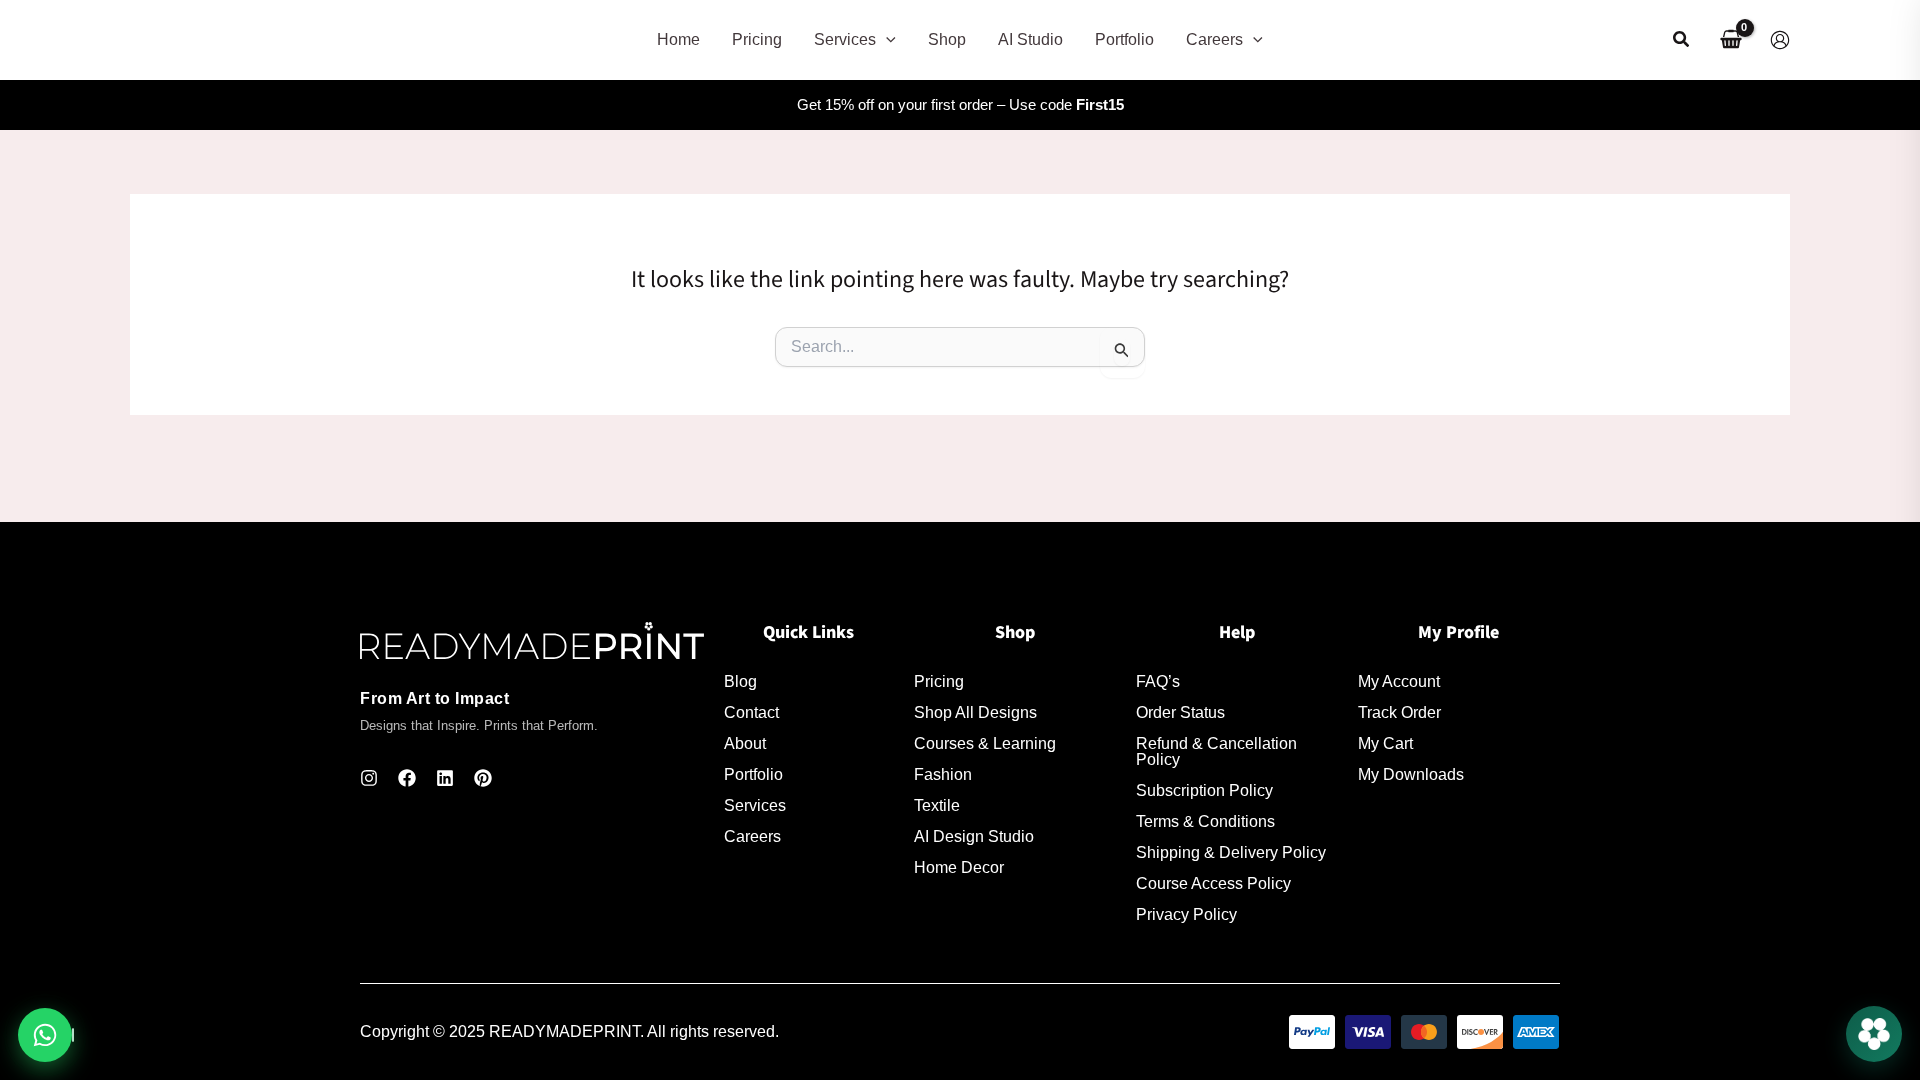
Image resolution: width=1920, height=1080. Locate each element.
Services (755, 806)
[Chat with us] (1874, 1034)
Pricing (939, 682)
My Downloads (1411, 775)
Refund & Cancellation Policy (1216, 752)
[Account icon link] (1780, 40)
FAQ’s (1158, 682)
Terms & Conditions (1205, 822)
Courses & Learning (985, 744)
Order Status (1180, 713)
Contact (751, 713)
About (745, 744)
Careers (752, 837)
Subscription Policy (1204, 791)
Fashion (943, 775)
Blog (740, 682)
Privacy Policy (1186, 915)
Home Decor (959, 868)
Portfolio (753, 775)
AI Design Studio (974, 837)
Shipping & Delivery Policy (1231, 853)
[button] (886, 40)
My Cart (1385, 744)
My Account (1399, 682)
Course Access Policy (1213, 884)
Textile (937, 806)
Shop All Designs (975, 713)
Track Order (1399, 713)
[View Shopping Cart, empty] (1730, 40)
